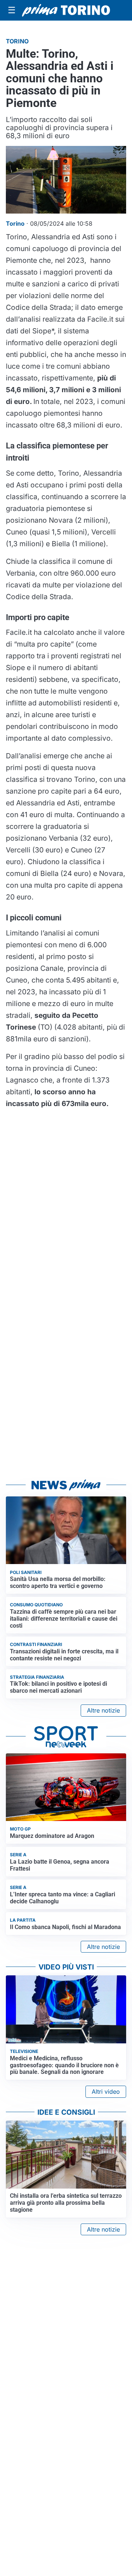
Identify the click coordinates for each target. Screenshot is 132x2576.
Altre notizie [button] (103, 1710)
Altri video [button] (106, 2092)
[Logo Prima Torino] (66, 10)
